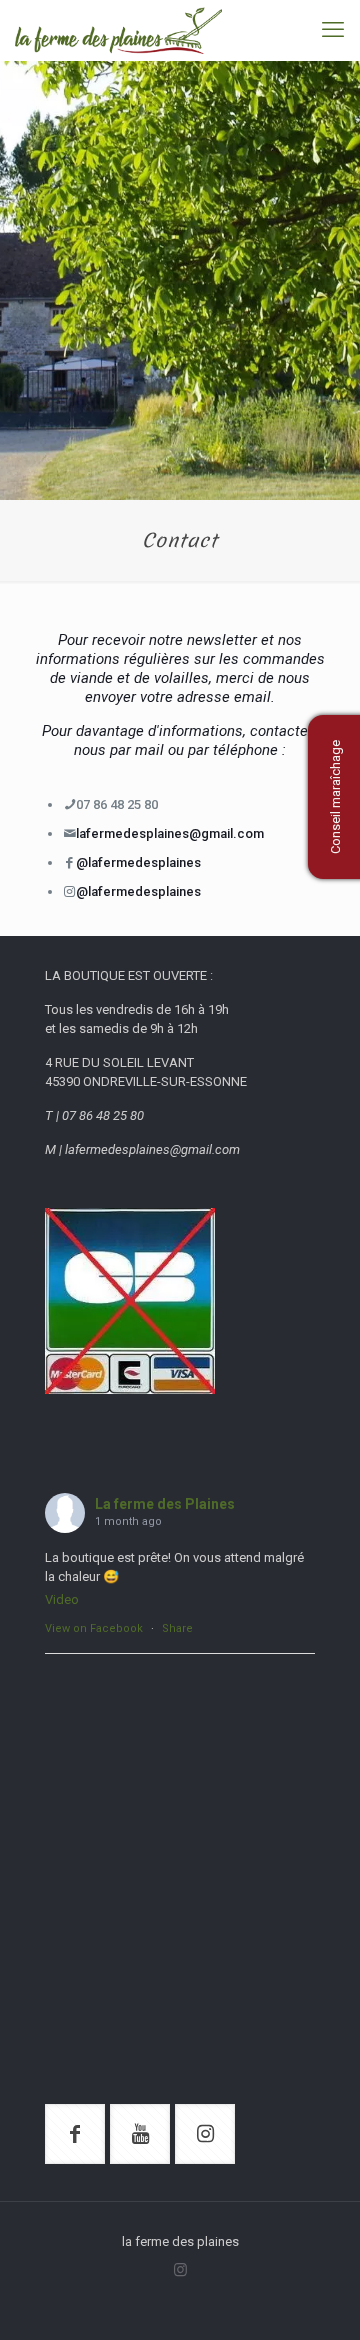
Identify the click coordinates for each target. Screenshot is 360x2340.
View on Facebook (94, 1628)
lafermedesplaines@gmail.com (170, 833)
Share (177, 1628)
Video (62, 1599)
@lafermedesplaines (138, 862)
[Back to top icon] (319, 2299)
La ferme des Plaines (165, 1504)
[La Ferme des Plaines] (118, 30)
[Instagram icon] (180, 2270)
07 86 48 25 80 (117, 804)
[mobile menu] (333, 30)
